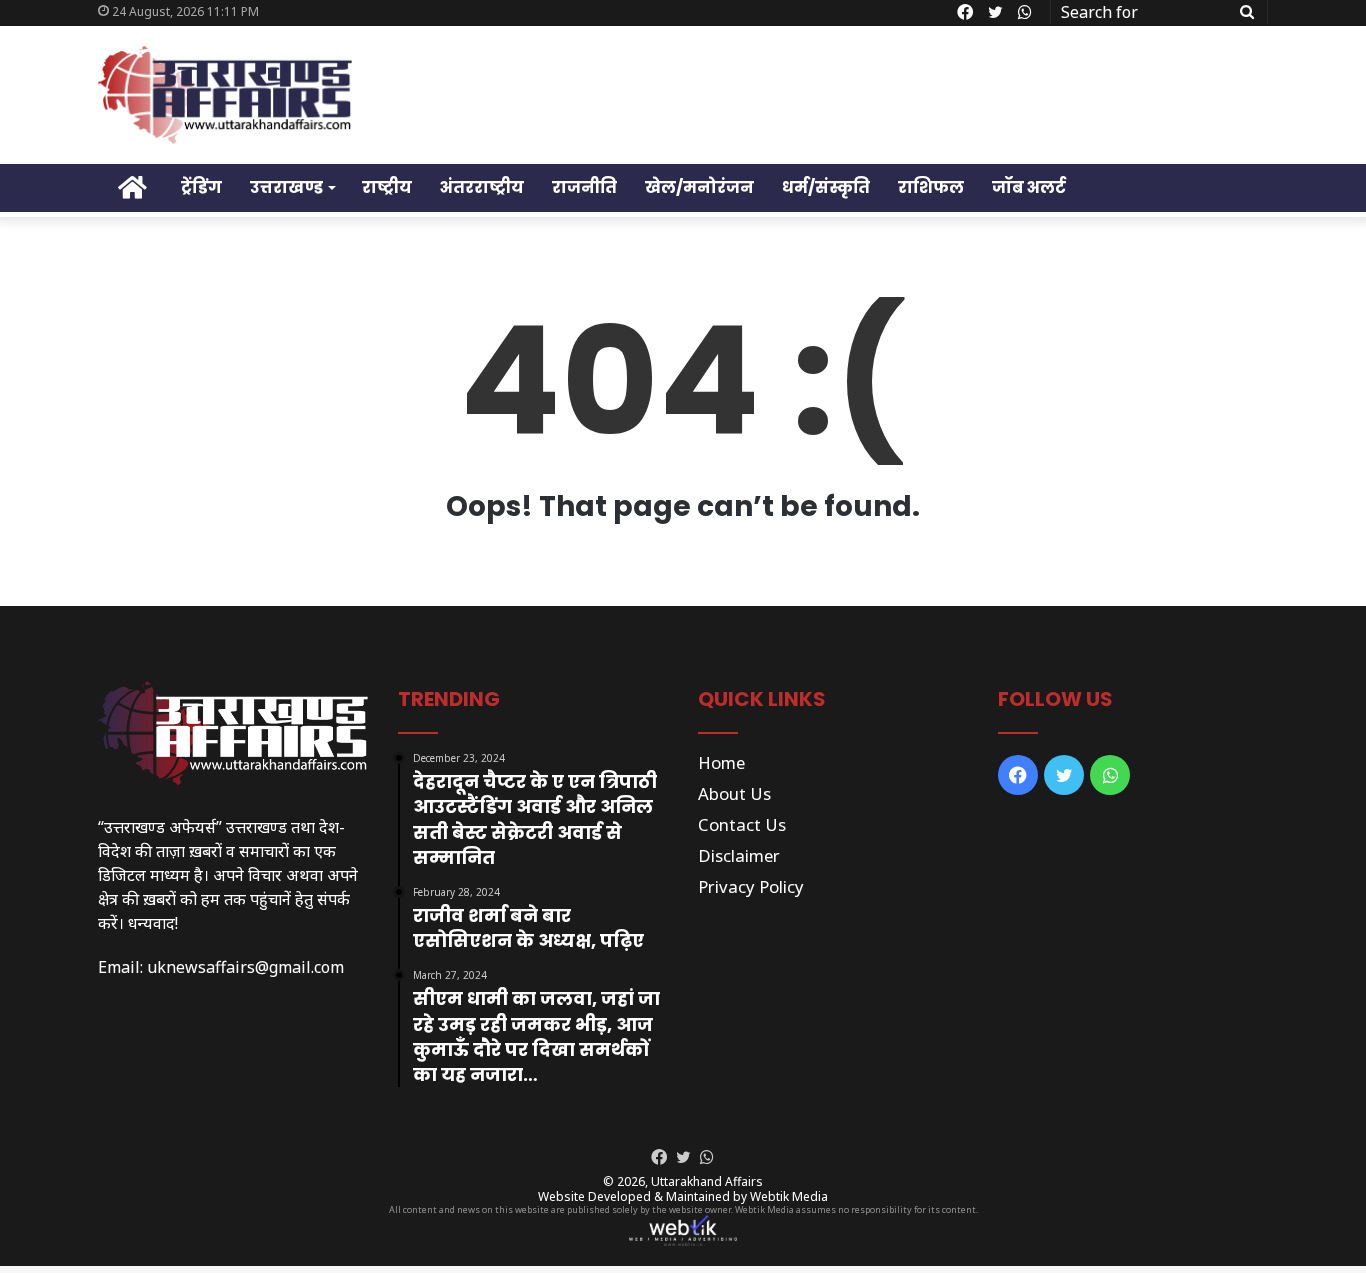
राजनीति (584, 187)
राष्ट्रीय (387, 187)
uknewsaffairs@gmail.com (245, 967)
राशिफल (931, 187)
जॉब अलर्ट (1029, 187)
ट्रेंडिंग (201, 187)
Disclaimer (739, 855)
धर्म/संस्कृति (826, 187)
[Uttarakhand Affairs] (225, 95)
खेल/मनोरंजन (699, 187)
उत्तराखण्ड (286, 187)
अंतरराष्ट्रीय (482, 187)
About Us (734, 793)
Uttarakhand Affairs (707, 1181)
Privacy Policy (751, 886)
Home (721, 762)
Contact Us (742, 824)
